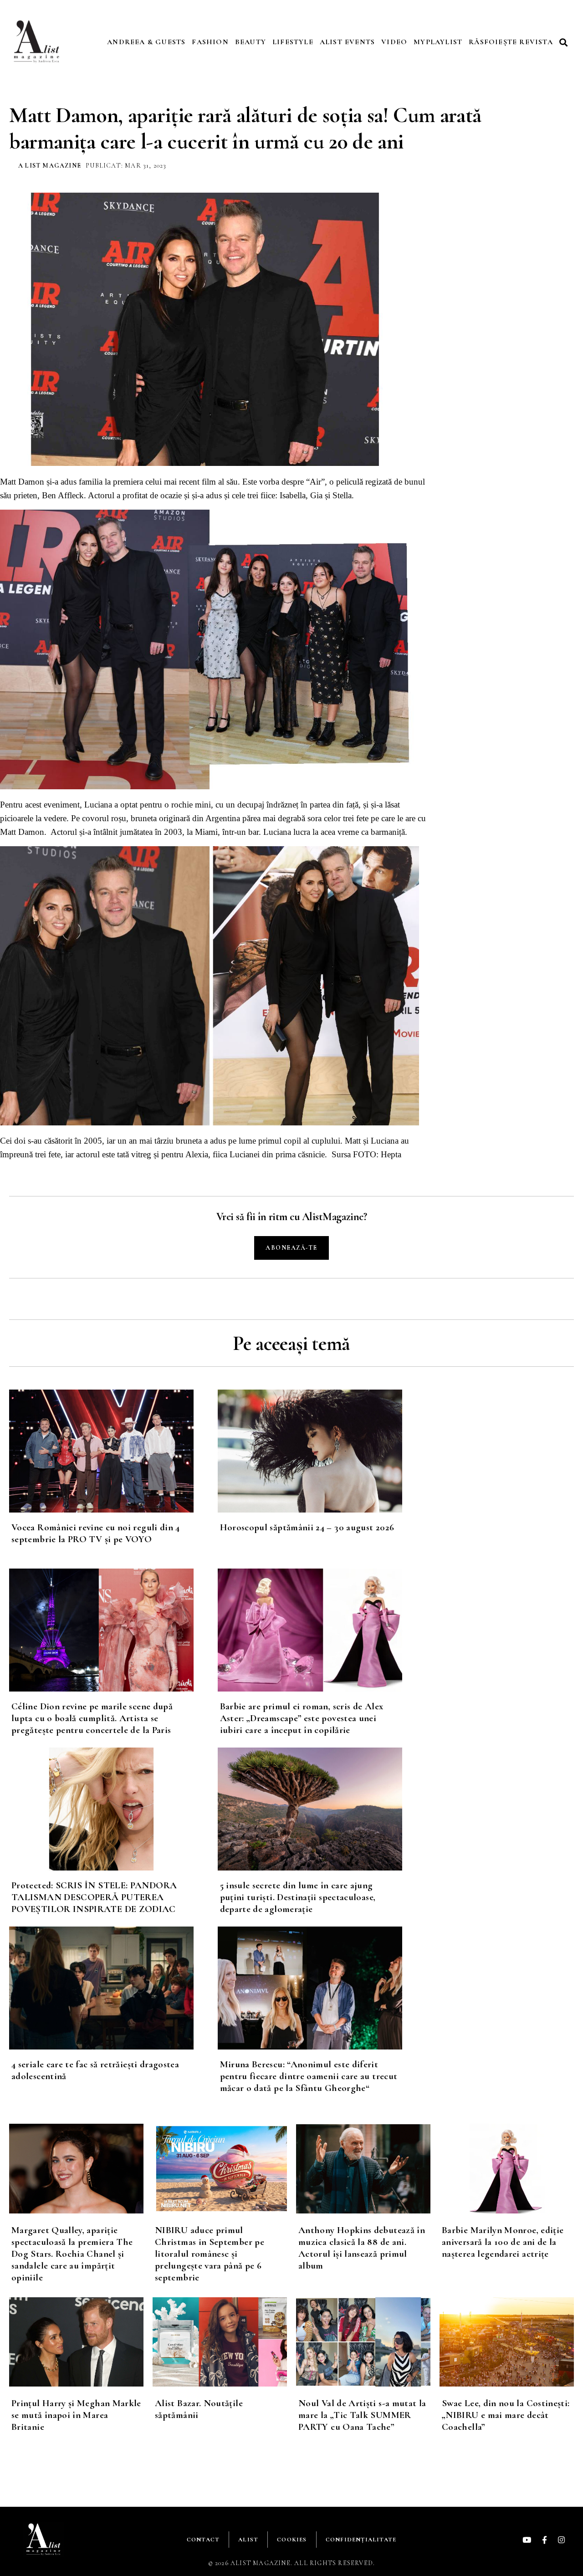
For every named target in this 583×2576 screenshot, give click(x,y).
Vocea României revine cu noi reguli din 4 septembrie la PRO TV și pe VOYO (96, 1533)
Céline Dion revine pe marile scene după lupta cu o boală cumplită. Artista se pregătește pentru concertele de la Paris (92, 1718)
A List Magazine (50, 166)
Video (394, 42)
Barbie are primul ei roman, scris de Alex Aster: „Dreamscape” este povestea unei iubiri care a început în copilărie (302, 1718)
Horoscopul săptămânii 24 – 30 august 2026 (307, 1527)
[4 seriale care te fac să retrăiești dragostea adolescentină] (113, 1988)
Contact (203, 2540)
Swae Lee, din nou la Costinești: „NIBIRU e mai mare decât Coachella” (506, 2415)
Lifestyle (293, 42)
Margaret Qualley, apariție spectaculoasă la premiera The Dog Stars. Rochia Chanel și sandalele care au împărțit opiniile (72, 2254)
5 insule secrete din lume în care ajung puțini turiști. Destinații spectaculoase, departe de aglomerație (298, 1897)
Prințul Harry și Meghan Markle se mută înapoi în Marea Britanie (76, 2415)
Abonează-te (291, 1248)
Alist (248, 2540)
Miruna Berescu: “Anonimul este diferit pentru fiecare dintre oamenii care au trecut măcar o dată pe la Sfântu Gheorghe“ (309, 2076)
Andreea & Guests (146, 42)
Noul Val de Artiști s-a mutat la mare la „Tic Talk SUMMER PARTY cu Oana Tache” (362, 2415)
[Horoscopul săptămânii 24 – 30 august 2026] (322, 1451)
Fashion (210, 42)
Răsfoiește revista (511, 42)
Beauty (251, 42)
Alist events (347, 42)
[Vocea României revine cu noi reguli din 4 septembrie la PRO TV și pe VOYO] (113, 1451)
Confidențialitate (361, 2540)
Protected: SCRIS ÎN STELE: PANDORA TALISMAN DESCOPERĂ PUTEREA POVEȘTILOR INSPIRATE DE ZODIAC (94, 1897)
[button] (565, 42)
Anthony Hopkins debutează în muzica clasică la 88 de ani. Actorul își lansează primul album (362, 2248)
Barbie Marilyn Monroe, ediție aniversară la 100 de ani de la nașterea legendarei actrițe (503, 2242)
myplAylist (438, 42)
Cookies (292, 2540)
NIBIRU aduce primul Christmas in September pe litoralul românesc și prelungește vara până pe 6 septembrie (210, 2254)
